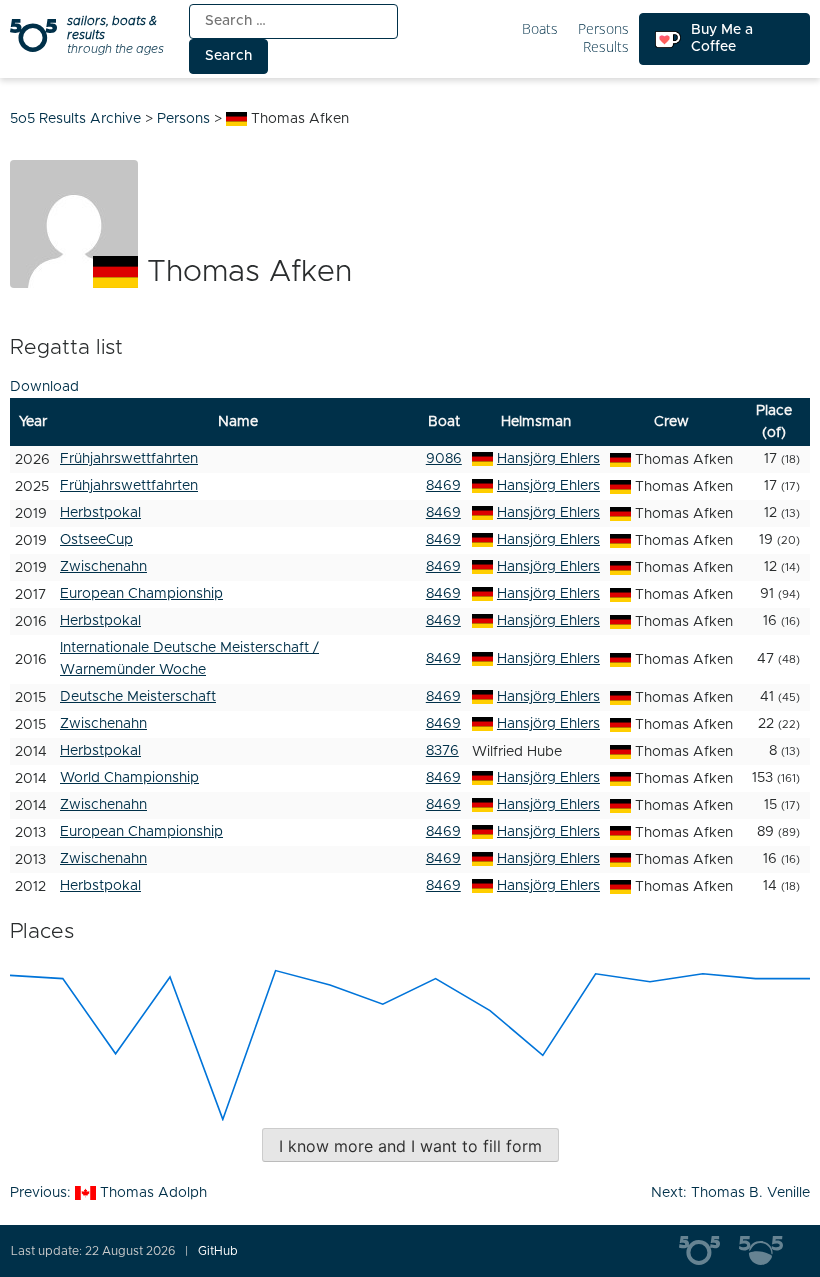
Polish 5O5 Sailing (769, 1251)
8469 (443, 486)
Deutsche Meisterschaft (138, 697)
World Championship (129, 778)
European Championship (141, 594)
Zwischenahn (103, 567)
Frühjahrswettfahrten (129, 459)
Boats (540, 29)
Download (44, 387)
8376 (442, 751)
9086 (444, 459)
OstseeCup (96, 540)
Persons (603, 29)
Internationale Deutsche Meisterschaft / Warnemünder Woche (189, 659)
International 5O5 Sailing (709, 1251)
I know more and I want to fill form (410, 1146)
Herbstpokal (100, 513)
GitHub (218, 1251)
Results (606, 47)
